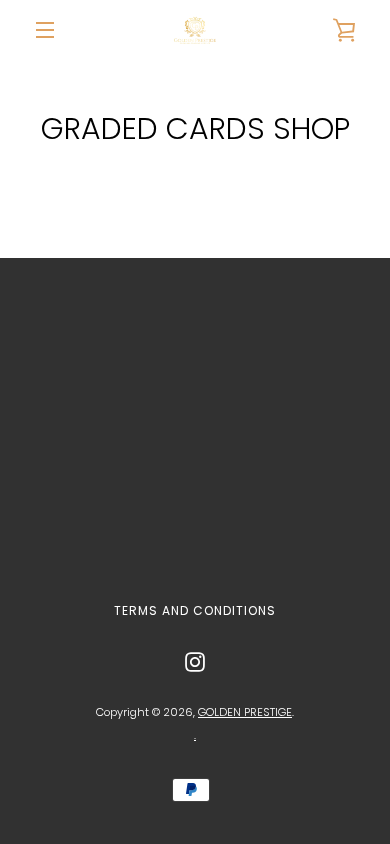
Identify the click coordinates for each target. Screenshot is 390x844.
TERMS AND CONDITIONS (195, 610)
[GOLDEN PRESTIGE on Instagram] (195, 661)
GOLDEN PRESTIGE (245, 712)
